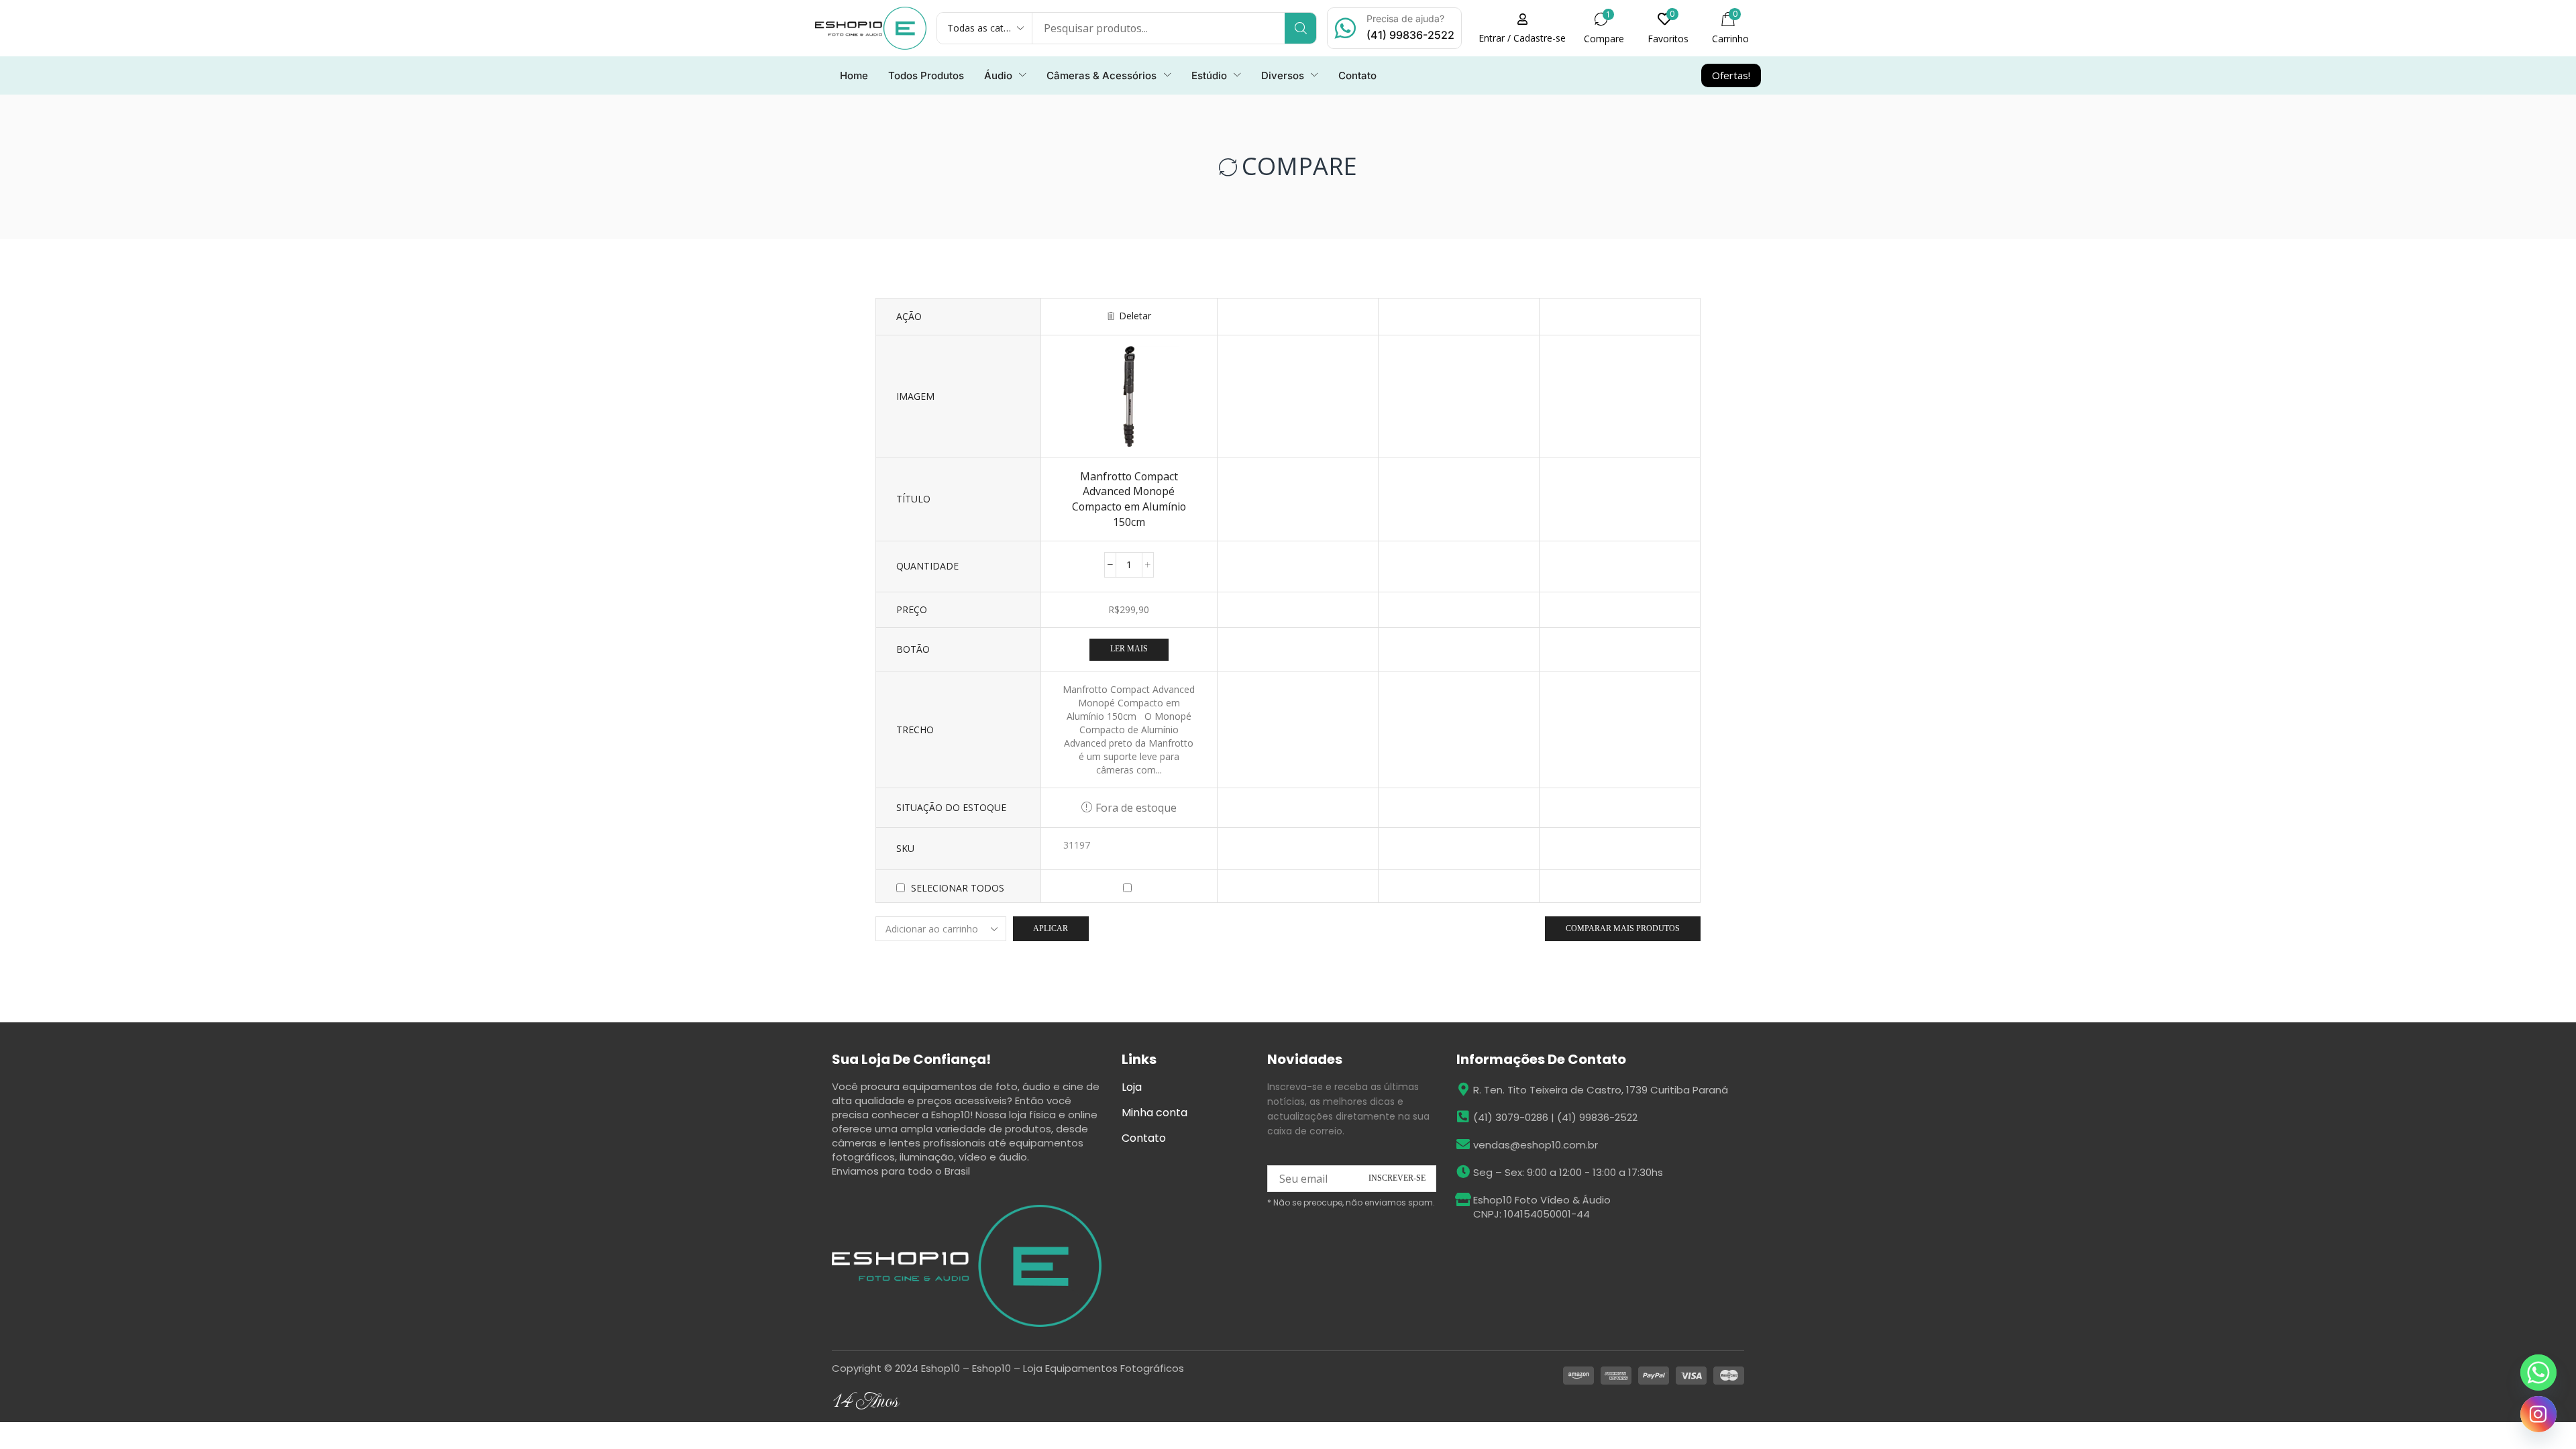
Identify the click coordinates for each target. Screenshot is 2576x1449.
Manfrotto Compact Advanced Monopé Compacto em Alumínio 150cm (1129, 499)
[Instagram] (2538, 1414)
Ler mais (1129, 649)
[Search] (1300, 28)
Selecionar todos (958, 888)
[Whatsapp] (2538, 1373)
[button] (1668, 28)
